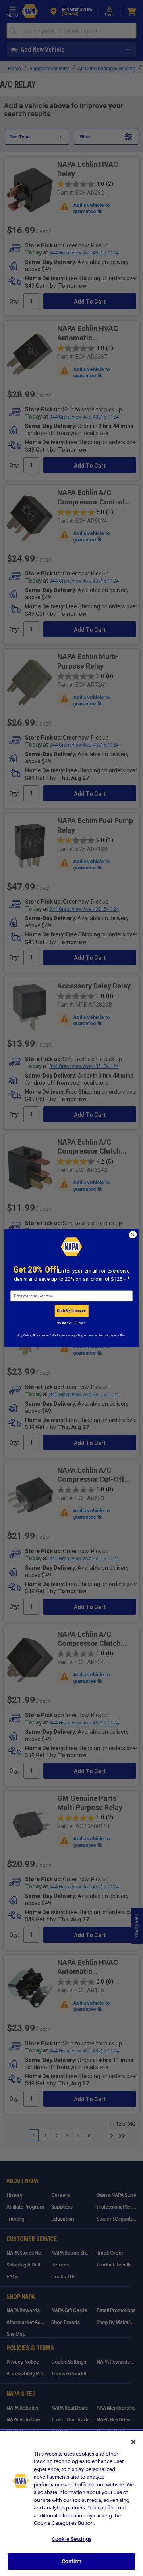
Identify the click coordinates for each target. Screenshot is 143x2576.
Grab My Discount (71, 1311)
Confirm (71, 2561)
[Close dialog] (133, 1234)
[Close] (133, 2442)
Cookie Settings (71, 2539)
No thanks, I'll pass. (71, 1323)
